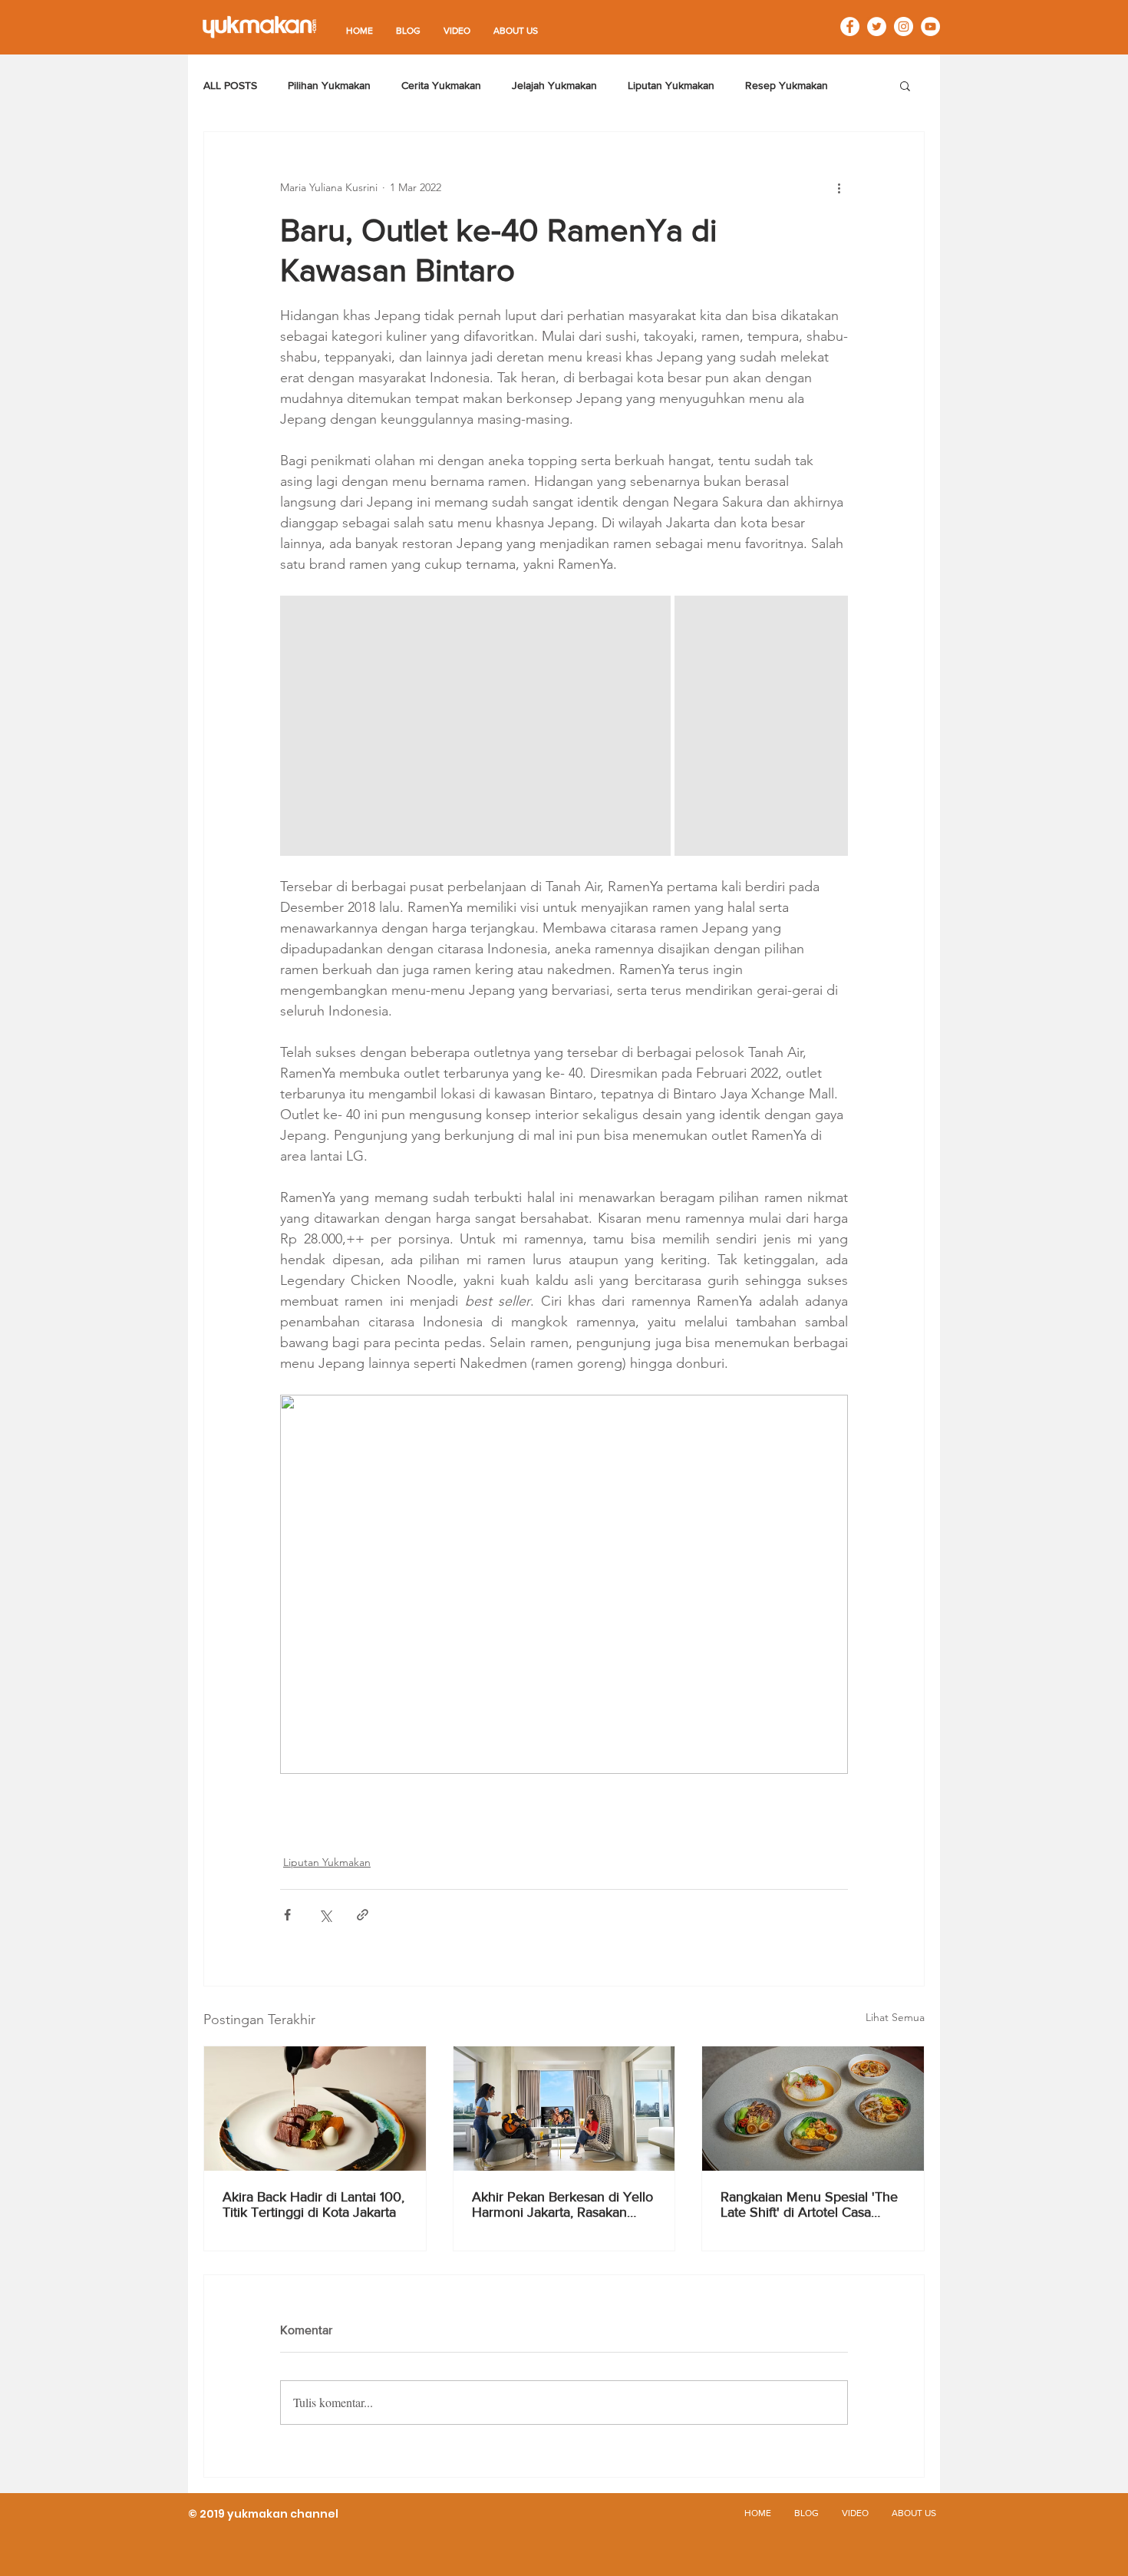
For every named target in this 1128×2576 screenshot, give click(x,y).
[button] (905, 85)
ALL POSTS (230, 85)
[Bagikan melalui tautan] (363, 1915)
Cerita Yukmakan (441, 85)
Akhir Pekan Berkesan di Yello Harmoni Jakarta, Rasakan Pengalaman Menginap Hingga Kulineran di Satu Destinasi (562, 2204)
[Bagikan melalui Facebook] (287, 1915)
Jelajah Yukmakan (554, 85)
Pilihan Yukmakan (329, 85)
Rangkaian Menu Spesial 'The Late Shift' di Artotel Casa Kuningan (809, 2204)
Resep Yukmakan (787, 85)
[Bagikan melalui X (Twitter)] (325, 1915)
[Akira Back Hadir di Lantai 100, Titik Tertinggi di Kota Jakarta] (315, 2109)
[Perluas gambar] (475, 726)
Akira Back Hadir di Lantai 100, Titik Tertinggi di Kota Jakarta (313, 2204)
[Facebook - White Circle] (850, 26)
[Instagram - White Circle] (904, 26)
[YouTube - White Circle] (930, 26)
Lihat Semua (895, 2017)
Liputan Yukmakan (671, 85)
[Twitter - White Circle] (877, 26)
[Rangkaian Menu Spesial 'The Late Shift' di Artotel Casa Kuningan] (813, 2109)
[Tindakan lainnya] (839, 187)
